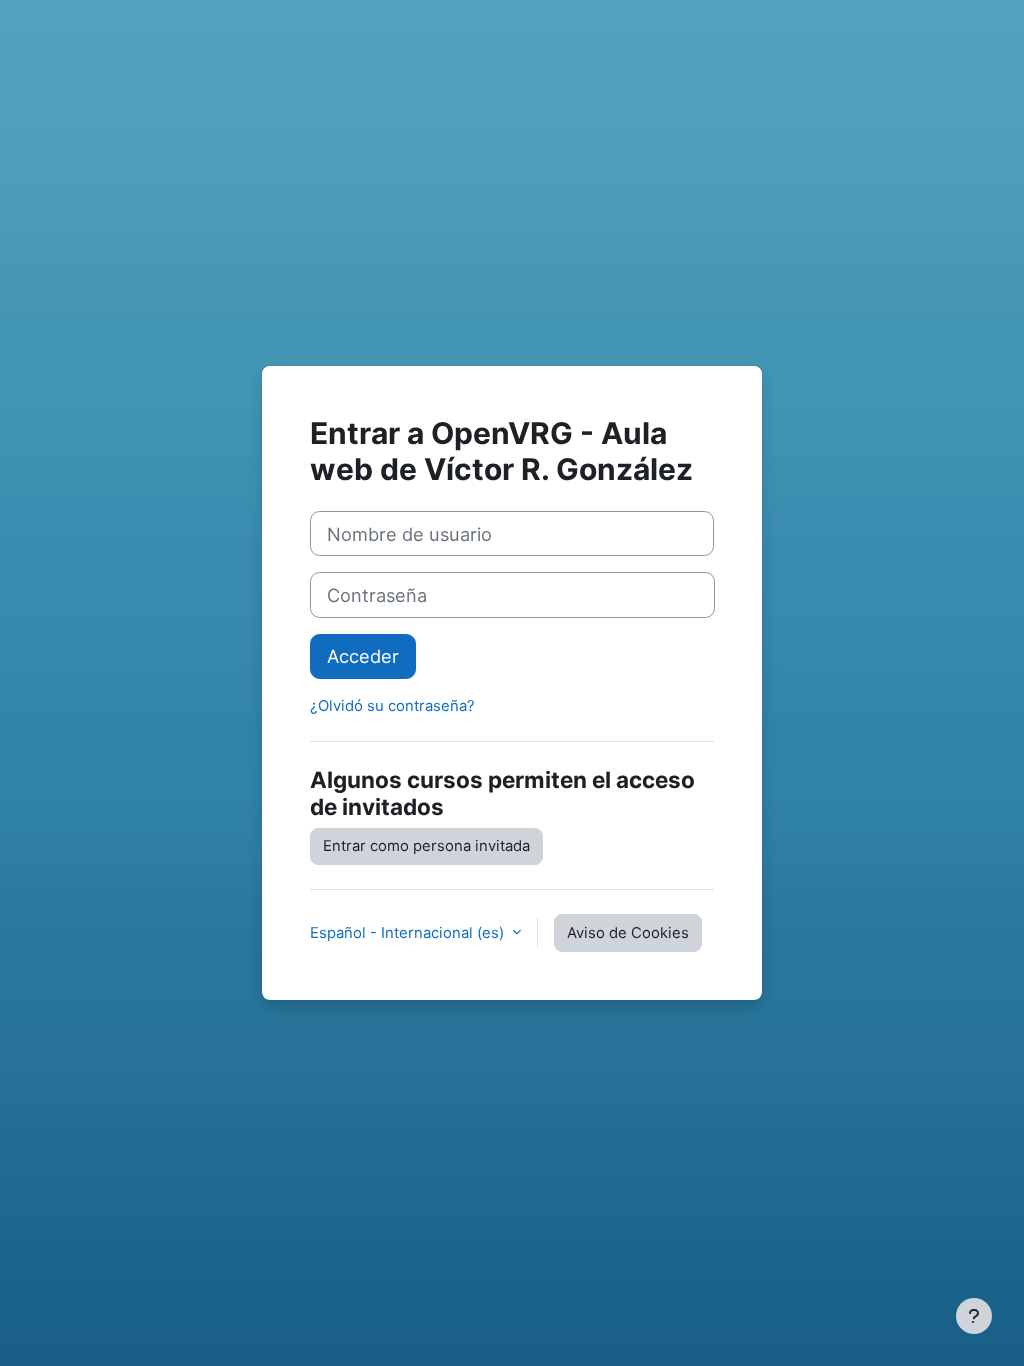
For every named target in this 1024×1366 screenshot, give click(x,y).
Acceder (363, 656)
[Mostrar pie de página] (974, 1316)
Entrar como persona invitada (426, 846)
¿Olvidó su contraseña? (392, 706)
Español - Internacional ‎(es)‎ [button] (409, 933)
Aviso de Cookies (628, 933)
